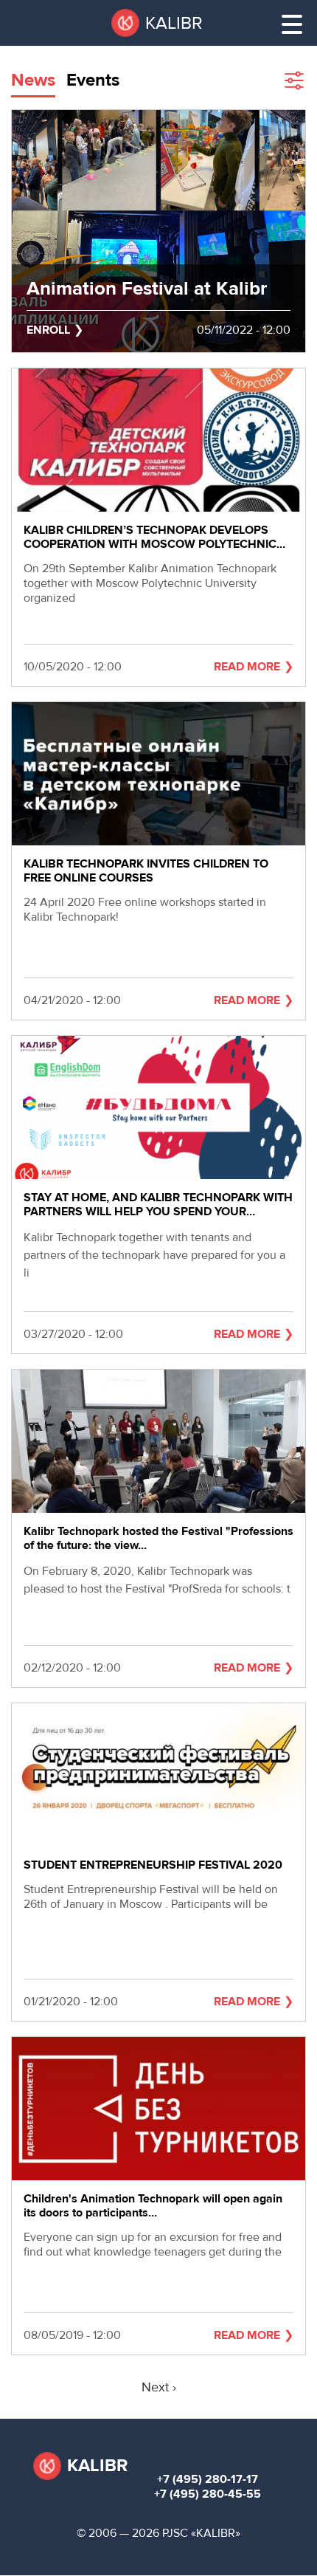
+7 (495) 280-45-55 (208, 2494)
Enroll (48, 330)
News (33, 80)
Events (93, 80)
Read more (247, 667)
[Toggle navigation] (292, 24)
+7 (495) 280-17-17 (208, 2479)
